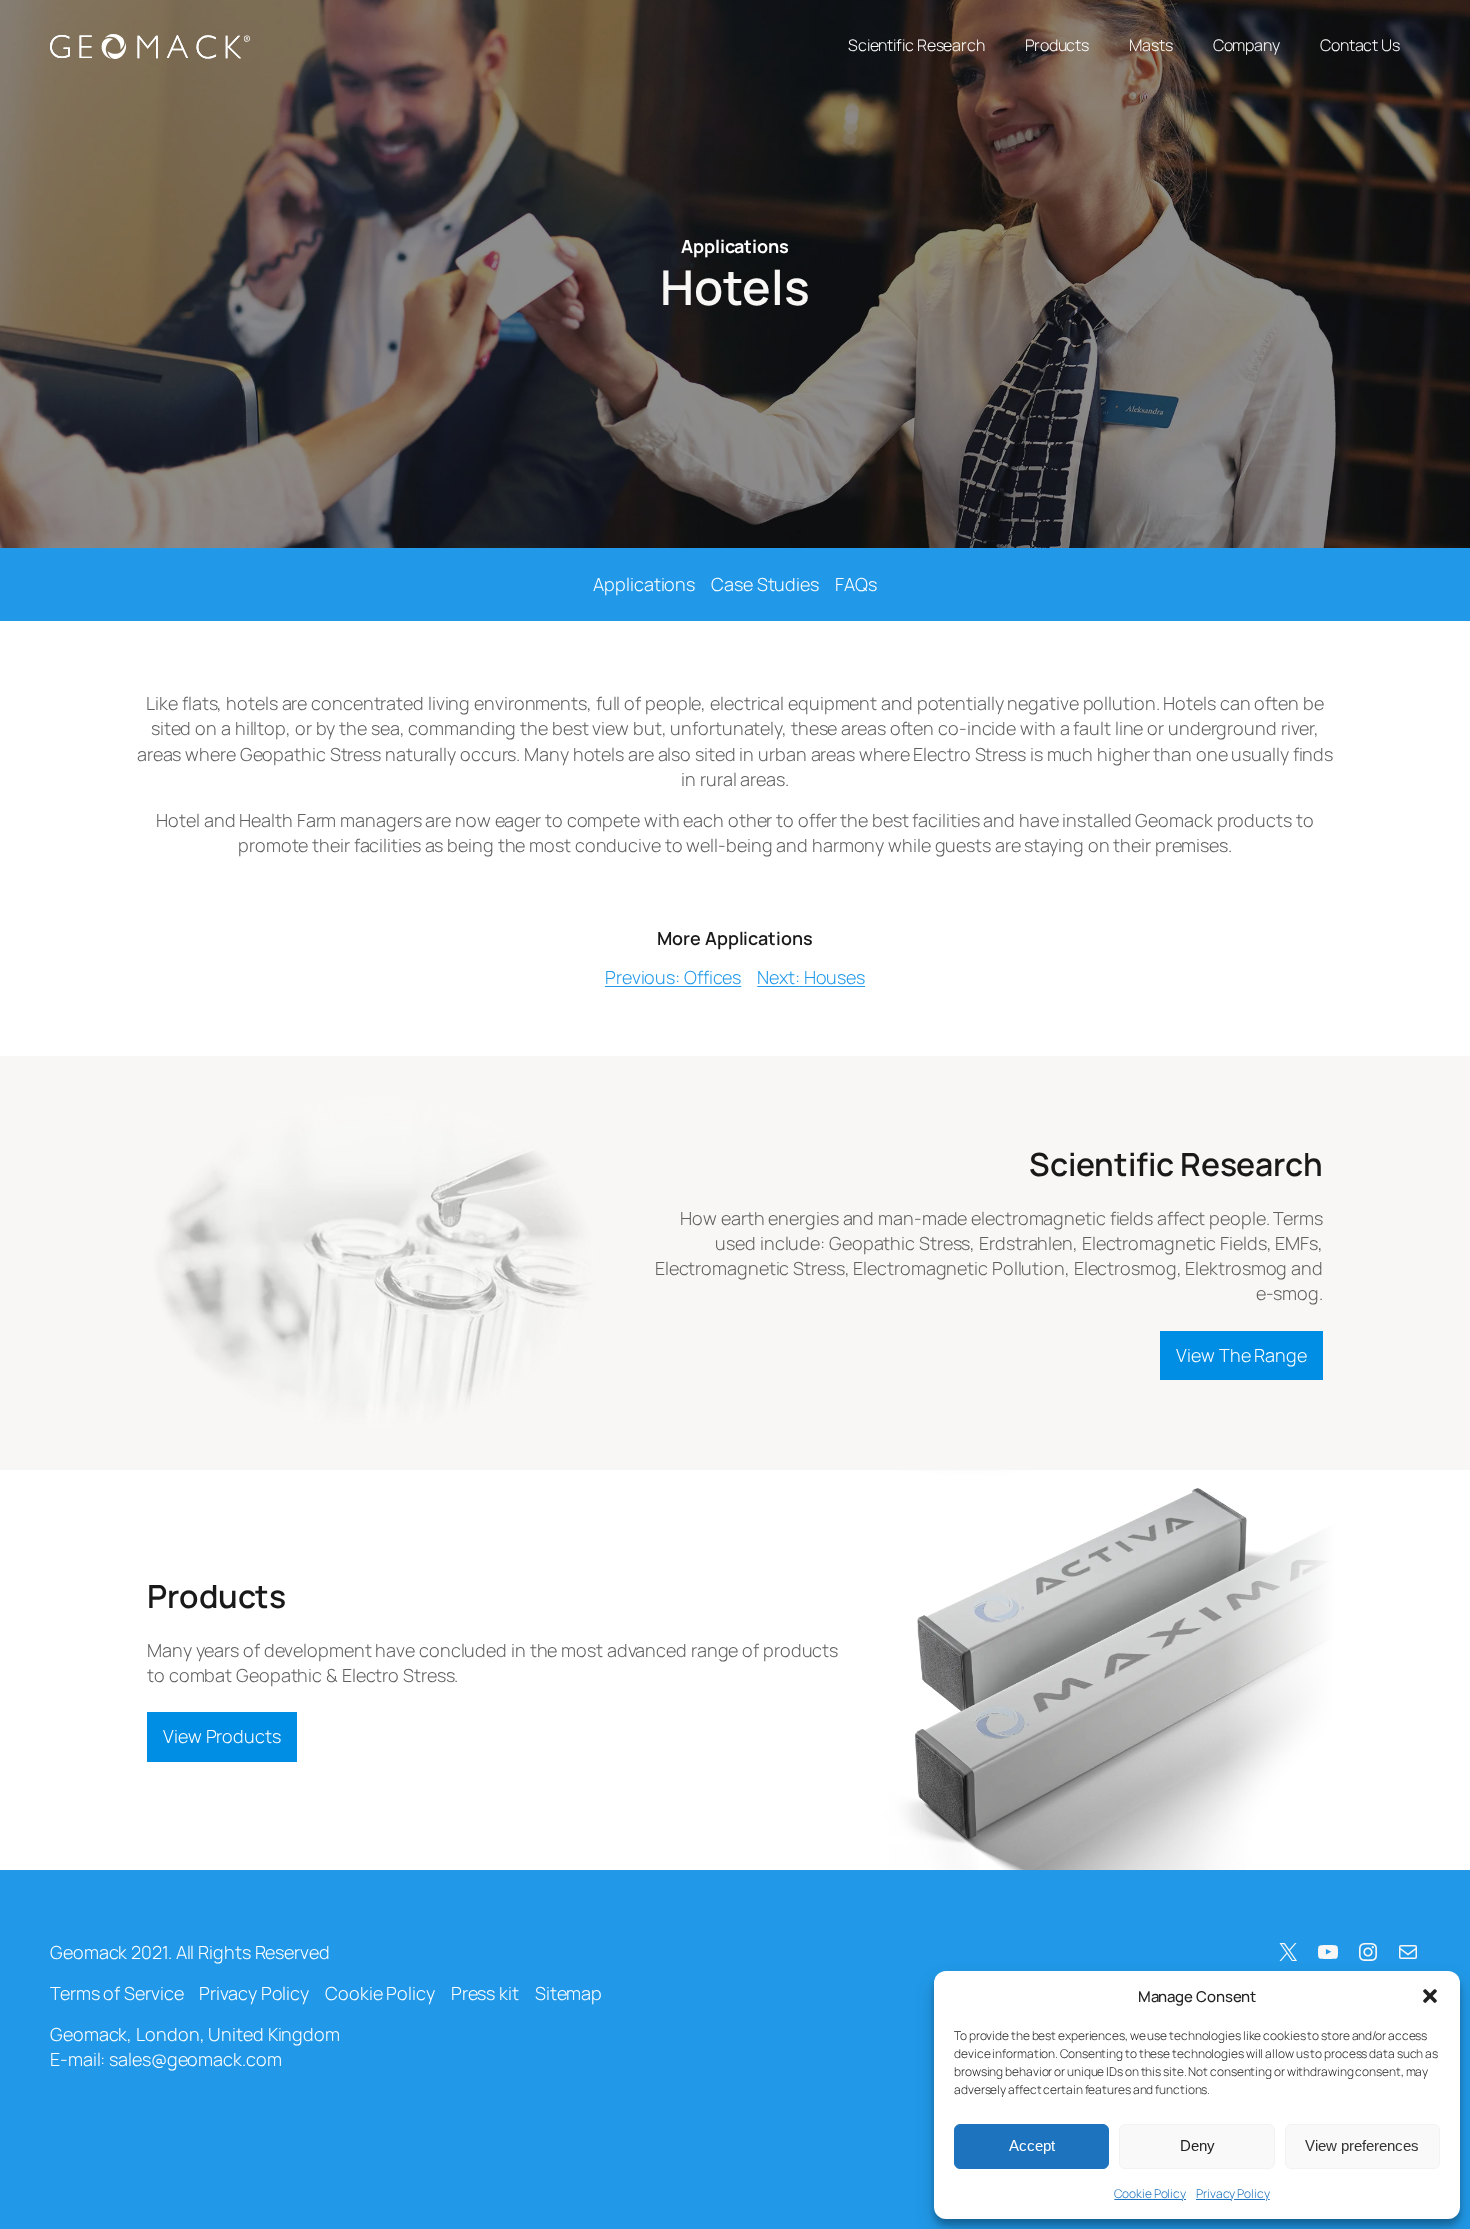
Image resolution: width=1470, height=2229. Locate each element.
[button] (1430, 1996)
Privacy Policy (1233, 2193)
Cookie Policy (1150, 2193)
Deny (1197, 2145)
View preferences (1362, 2145)
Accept (1032, 2145)
